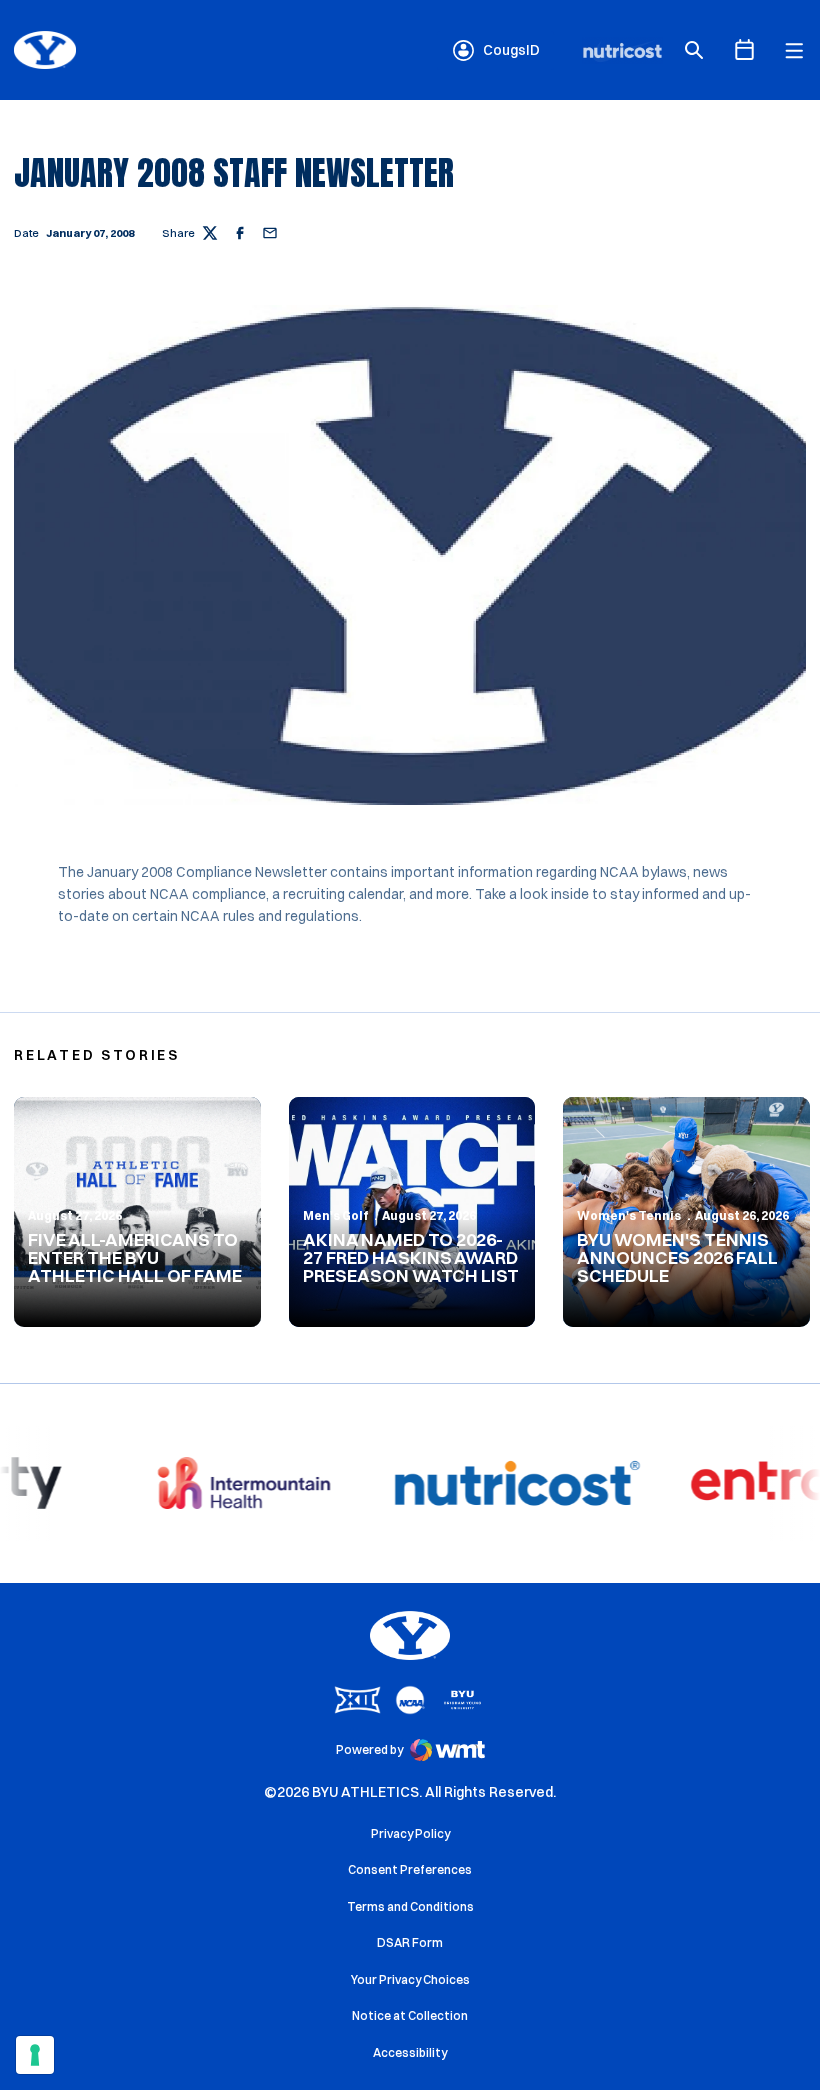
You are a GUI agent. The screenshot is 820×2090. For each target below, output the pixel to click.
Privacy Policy (410, 1833)
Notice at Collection (410, 2015)
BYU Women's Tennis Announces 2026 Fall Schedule (677, 1257)
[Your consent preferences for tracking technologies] (35, 2055)
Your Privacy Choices (410, 1979)
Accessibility (410, 2052)
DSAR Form (410, 1942)
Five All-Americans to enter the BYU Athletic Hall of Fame (135, 1257)
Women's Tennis (629, 1215)
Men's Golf (336, 1215)
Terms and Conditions (410, 1906)
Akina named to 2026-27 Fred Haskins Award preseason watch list (411, 1257)
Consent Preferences (410, 1869)
